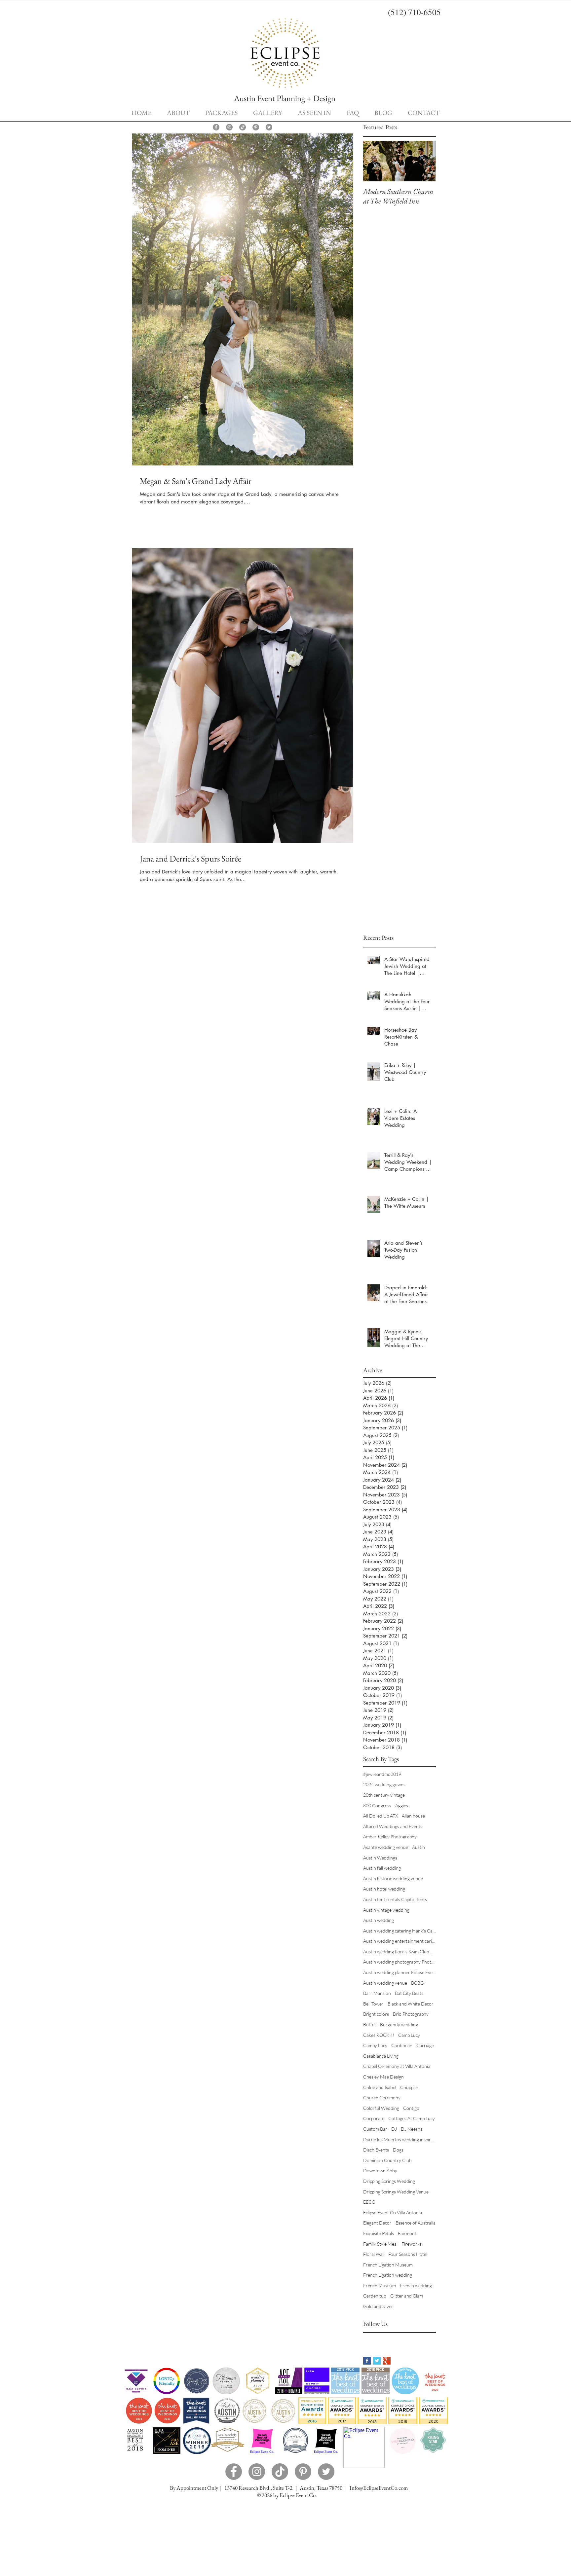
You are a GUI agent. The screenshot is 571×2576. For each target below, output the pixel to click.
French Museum (380, 2285)
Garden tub (375, 2296)
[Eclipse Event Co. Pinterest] (256, 127)
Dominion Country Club (387, 2160)
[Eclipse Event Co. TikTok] (243, 127)
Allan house (413, 1816)
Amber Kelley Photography (390, 1837)
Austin (419, 1847)
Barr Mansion (377, 1993)
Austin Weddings (380, 1858)
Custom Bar (375, 2129)
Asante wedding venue (386, 1847)
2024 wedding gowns (384, 1784)
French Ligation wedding (388, 2275)
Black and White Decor (411, 2004)
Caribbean (402, 2045)
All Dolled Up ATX (381, 1816)
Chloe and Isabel (380, 2087)
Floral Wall (374, 2254)
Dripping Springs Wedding (389, 2181)
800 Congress (377, 1805)
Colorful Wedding (381, 2108)
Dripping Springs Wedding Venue (396, 2192)
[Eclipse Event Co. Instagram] (229, 127)
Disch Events (376, 2150)
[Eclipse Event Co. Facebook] (216, 127)
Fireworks (412, 2244)
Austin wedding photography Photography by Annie (400, 1962)
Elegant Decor (377, 2223)
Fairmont (407, 2233)
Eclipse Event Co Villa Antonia (393, 2212)
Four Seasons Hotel (408, 2254)
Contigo (411, 2108)
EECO (369, 2202)
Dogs (398, 2150)
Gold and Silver (378, 2306)
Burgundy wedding (399, 2024)
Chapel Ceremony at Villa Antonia (397, 2066)
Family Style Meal (380, 2244)
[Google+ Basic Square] (387, 2361)
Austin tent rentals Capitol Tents (395, 1899)
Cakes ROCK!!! (379, 2035)
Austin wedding (379, 1920)
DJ (394, 2129)
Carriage (425, 2045)
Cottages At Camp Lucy (412, 2118)
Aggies (402, 1805)
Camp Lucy (409, 2035)
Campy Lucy (375, 2045)
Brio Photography (411, 2014)
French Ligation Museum (388, 2265)
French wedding (416, 2285)
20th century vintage (384, 1795)
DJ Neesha (412, 2129)
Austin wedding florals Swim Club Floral (400, 1951)
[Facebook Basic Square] (367, 2361)
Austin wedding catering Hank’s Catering (400, 1931)
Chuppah (409, 2087)
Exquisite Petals (379, 2233)
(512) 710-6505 (414, 12)
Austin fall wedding (382, 1868)
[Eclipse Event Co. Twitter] (269, 127)
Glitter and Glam (407, 2296)
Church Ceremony (382, 2098)
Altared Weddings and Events (393, 1826)
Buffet (370, 2024)
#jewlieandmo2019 (382, 1774)
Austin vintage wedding (386, 1910)
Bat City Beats (409, 1993)
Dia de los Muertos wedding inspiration (400, 2139)
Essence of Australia (416, 2223)
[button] (221, 112)
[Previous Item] (374, 161)
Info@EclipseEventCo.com (379, 2488)
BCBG (417, 1983)
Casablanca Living (381, 2056)
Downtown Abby (380, 2171)
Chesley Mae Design (383, 2077)
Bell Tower (373, 2004)
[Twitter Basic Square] (377, 2361)
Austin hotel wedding (384, 1889)
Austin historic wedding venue (393, 1878)
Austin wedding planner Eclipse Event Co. (400, 1972)
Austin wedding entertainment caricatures (400, 1941)
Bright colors (376, 2014)
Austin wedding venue (385, 1983)
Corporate (374, 2118)
